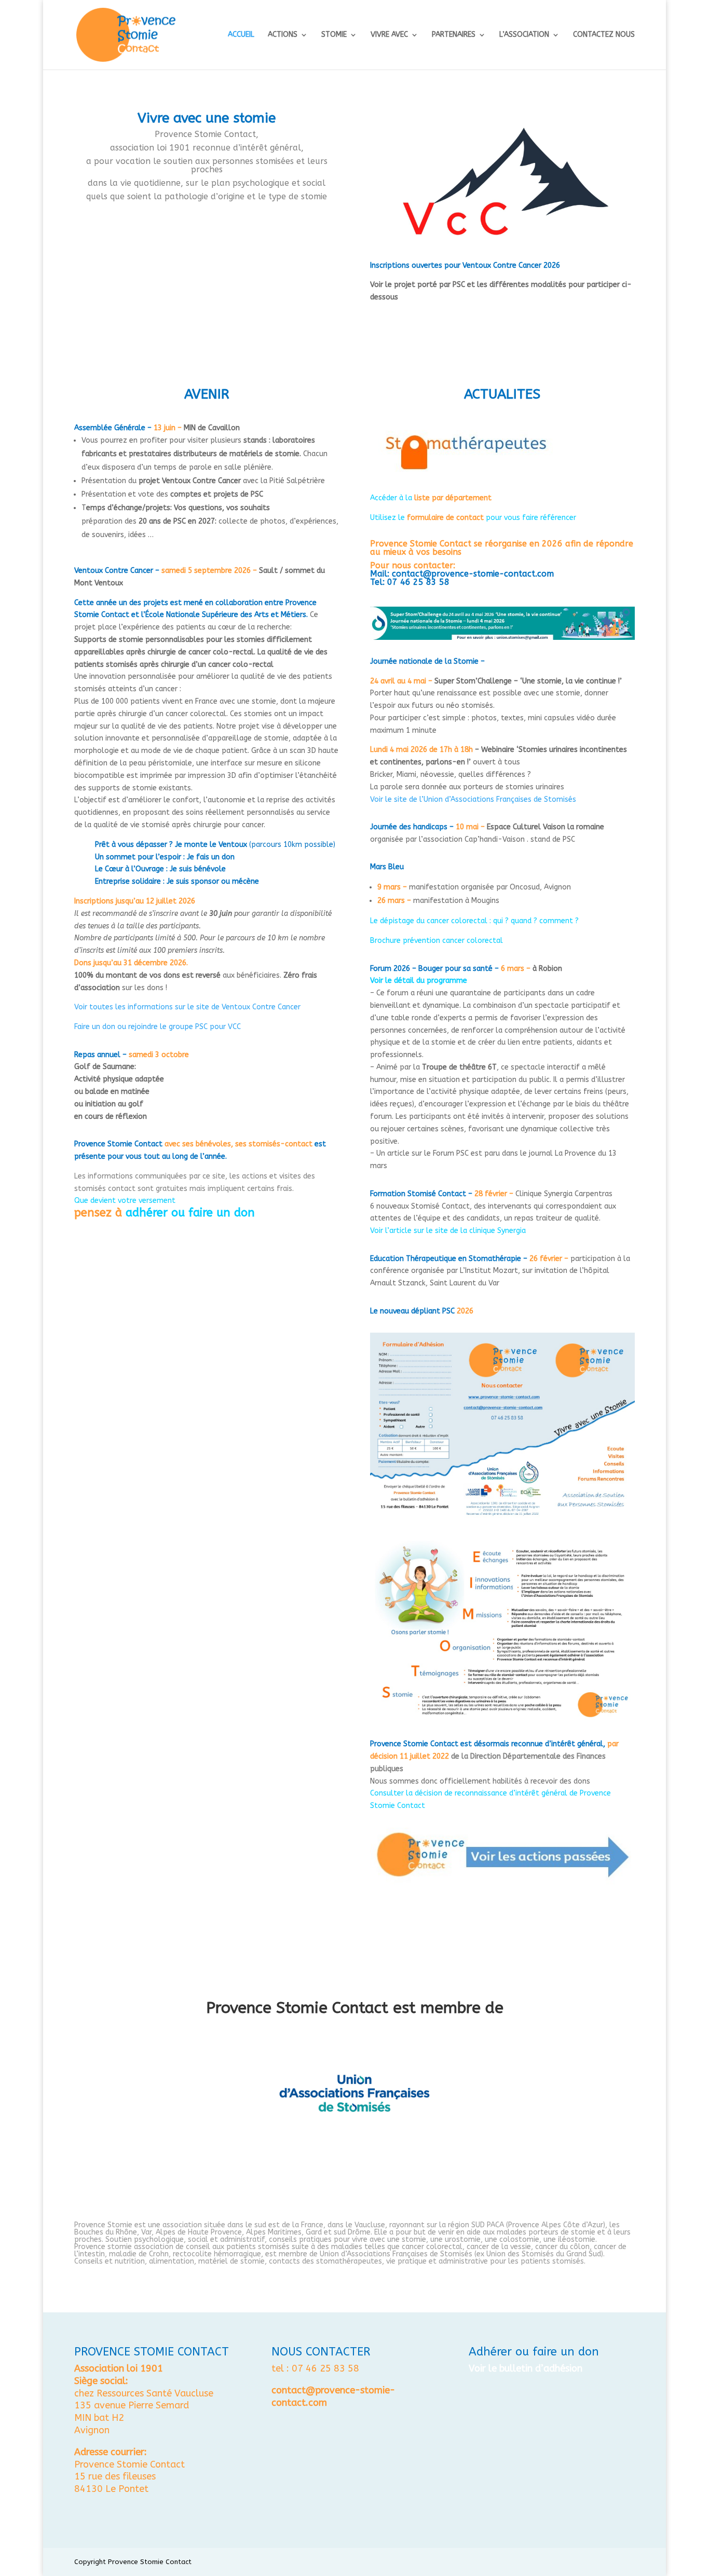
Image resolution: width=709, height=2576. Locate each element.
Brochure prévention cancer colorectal (437, 941)
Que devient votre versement (125, 1201)
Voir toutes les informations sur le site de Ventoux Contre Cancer (187, 1007)
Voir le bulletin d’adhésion (526, 2368)
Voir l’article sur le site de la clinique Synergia (448, 1231)
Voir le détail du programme (419, 981)
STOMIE (334, 35)
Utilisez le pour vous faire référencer (473, 518)
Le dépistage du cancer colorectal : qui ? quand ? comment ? (474, 921)
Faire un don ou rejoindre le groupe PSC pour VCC (158, 1027)
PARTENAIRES (454, 35)
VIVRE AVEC (389, 35)
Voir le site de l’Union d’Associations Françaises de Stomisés (473, 799)
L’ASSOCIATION (524, 35)
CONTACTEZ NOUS (604, 35)
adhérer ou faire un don (190, 1213)
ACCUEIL (241, 35)
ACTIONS (283, 35)
